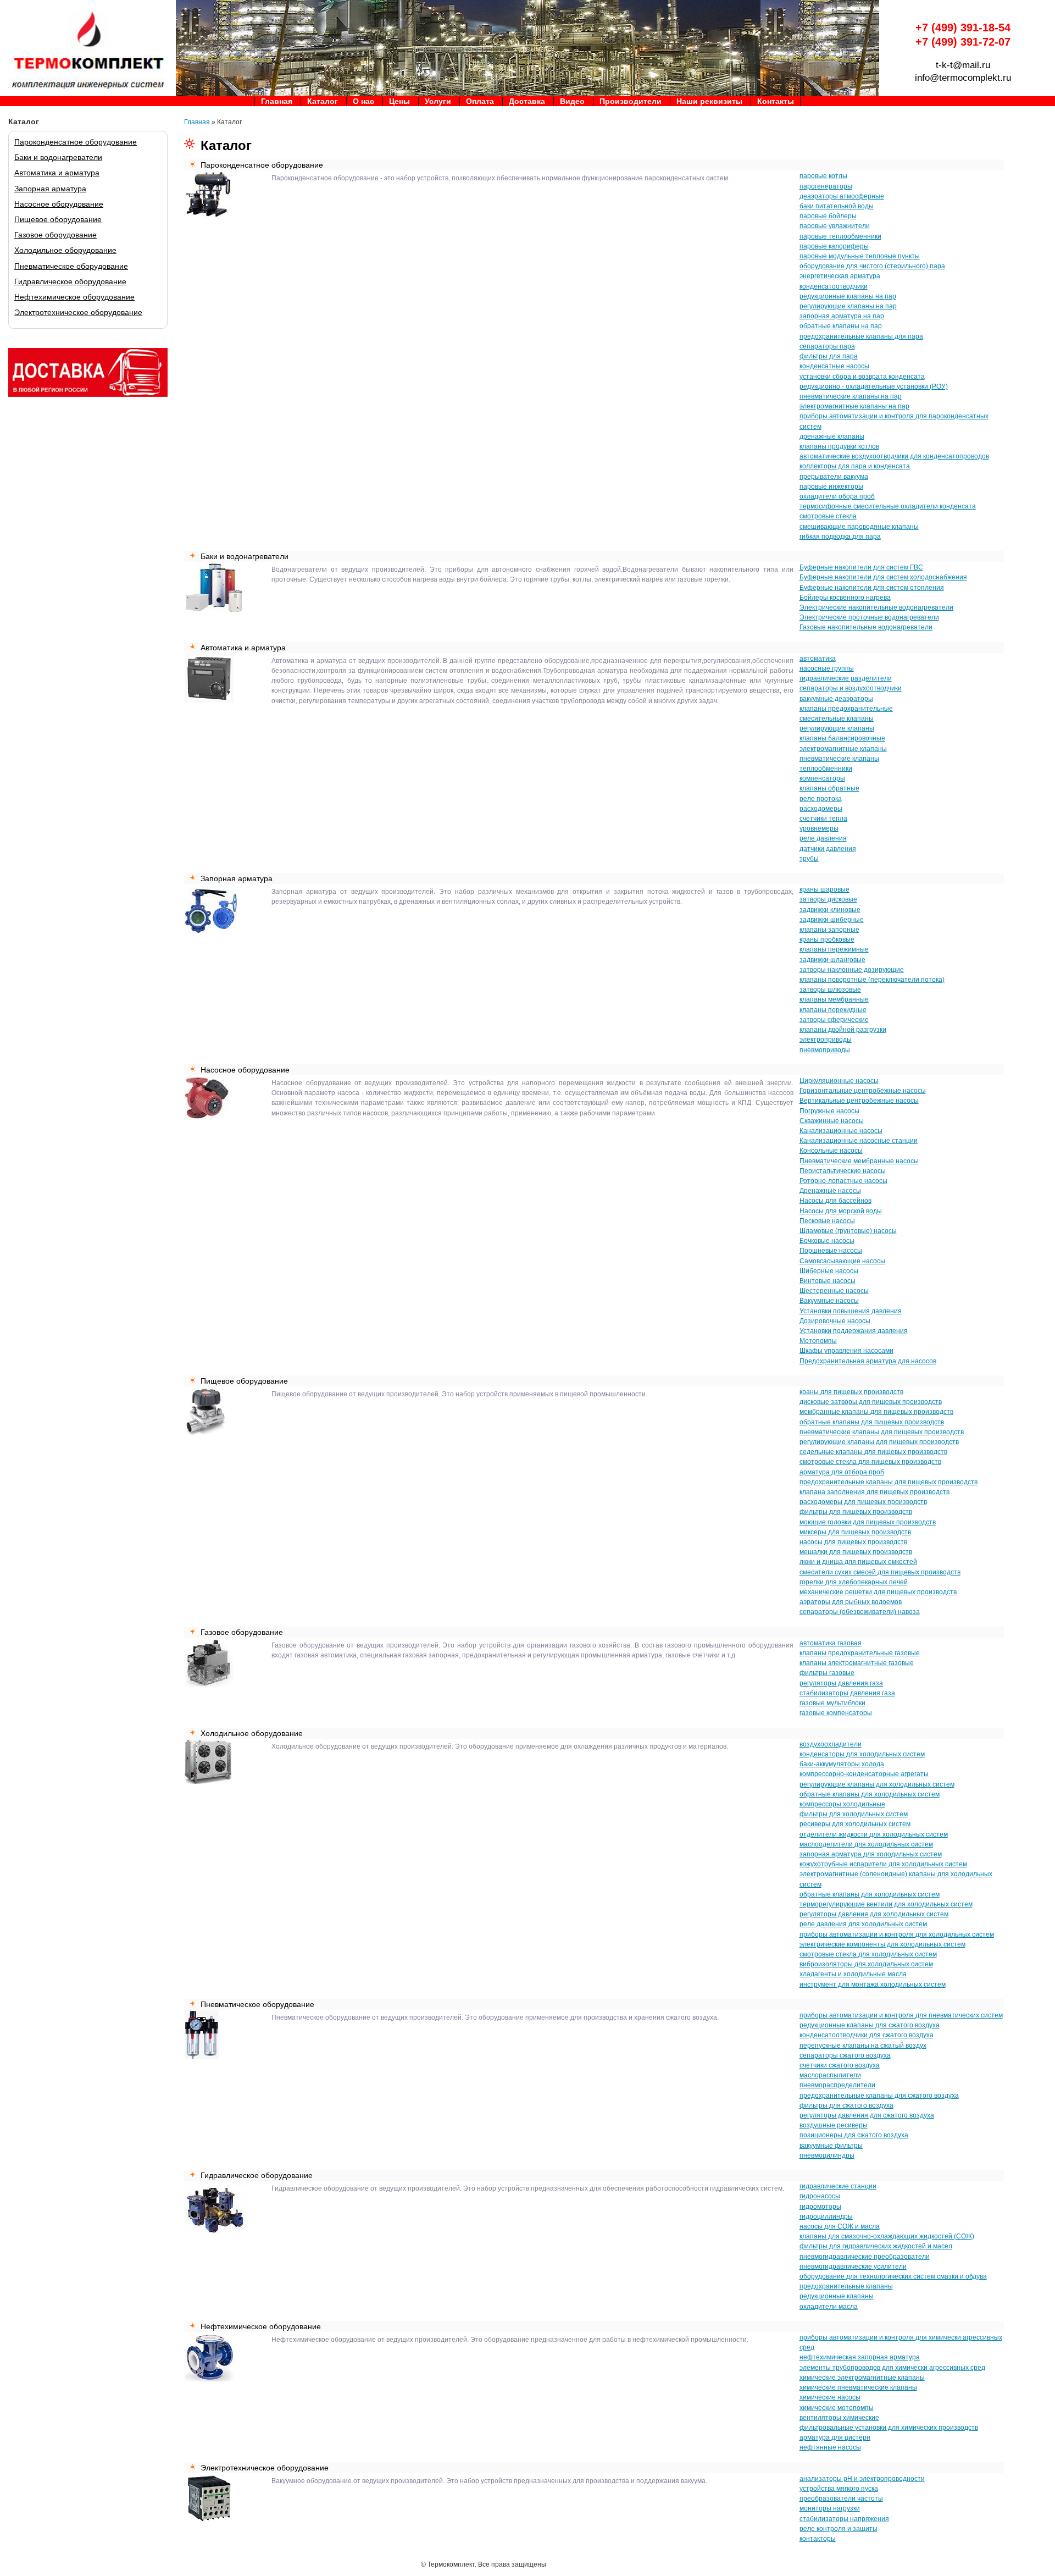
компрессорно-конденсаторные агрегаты (864, 1774)
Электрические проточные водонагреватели (869, 617)
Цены (399, 101)
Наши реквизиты (709, 101)
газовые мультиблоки (832, 1703)
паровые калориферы (834, 246)
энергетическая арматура (840, 276)
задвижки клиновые (830, 910)
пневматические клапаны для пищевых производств (882, 1432)
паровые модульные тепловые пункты (860, 256)
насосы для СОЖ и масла (840, 2226)
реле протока (821, 799)
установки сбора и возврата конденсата (862, 377)
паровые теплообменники (840, 236)
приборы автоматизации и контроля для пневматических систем (901, 2015)
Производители (631, 101)
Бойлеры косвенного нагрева (845, 598)
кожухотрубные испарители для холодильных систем (883, 1864)
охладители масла (829, 2307)
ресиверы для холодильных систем (855, 1824)
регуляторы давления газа (841, 1683)
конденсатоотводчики (834, 286)
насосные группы (827, 668)
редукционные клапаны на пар (848, 296)
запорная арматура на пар (842, 316)
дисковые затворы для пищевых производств (871, 1402)
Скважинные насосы (832, 1121)
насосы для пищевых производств (853, 1542)
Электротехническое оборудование (78, 312)
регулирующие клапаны (837, 728)
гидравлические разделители (846, 678)
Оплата (480, 101)
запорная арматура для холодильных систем (871, 1854)
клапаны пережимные (834, 949)
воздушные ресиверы (834, 2125)
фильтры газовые (827, 1673)
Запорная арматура (50, 189)
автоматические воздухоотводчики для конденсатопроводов (894, 456)
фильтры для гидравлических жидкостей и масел (876, 2246)
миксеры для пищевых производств (855, 1532)
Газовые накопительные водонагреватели (866, 627)
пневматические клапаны (839, 759)
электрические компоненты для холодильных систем (882, 1944)
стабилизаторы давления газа (847, 1693)
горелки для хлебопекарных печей (854, 1582)
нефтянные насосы (830, 2447)
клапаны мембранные (834, 999)
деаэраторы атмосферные (842, 196)
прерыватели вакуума (834, 477)
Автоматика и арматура (57, 173)
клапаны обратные (829, 788)
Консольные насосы (831, 1151)
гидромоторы (820, 2207)
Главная (277, 101)
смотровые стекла (828, 516)
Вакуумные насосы (829, 1301)
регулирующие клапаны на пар (848, 306)
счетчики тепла (823, 819)
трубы (809, 859)
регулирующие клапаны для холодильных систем (877, 1784)
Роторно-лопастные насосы (843, 1181)
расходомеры (821, 809)
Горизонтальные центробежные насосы (863, 1091)
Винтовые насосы (828, 1281)
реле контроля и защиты (839, 2529)
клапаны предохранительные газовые (860, 1653)
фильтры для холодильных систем (854, 1814)
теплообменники (826, 769)
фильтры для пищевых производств (856, 1512)
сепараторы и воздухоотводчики (851, 688)
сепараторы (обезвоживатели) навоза (860, 1612)
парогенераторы (826, 186)
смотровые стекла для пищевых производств (870, 1462)
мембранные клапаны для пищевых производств (876, 1412)
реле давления (823, 838)
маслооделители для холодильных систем (866, 1844)
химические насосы (830, 2397)
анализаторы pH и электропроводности (862, 2479)
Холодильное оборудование (65, 250)
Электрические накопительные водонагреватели (876, 607)
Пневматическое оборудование (71, 266)
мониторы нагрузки (830, 2508)
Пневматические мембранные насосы (859, 1161)
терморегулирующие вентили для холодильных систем (886, 1904)
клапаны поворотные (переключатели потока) (872, 980)
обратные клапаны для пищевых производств (872, 1422)
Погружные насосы (829, 1111)
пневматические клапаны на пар (851, 396)
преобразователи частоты (841, 2498)
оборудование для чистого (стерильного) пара (872, 266)
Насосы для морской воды (841, 1211)
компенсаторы (822, 778)
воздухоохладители (831, 1744)
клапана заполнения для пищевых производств (874, 1492)
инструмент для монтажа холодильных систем (873, 1984)
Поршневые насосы (831, 1251)
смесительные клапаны (837, 718)
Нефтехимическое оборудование (74, 297)
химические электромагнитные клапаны (862, 2378)
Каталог (323, 101)
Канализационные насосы (841, 1131)
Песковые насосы (827, 1221)
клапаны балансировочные (842, 738)
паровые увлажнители (835, 226)
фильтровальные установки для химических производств (889, 2428)
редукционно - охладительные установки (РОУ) (874, 386)
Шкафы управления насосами (846, 1351)
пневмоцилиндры (827, 2155)
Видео (572, 101)
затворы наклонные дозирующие (852, 970)
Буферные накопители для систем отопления (872, 588)
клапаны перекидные (833, 1010)
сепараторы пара (827, 346)
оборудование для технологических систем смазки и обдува (893, 2276)
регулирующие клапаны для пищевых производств (879, 1442)
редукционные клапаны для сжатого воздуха (870, 2025)
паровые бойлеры (828, 216)
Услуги (438, 101)
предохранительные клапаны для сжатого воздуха (879, 2096)
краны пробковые (827, 939)
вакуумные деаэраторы (836, 699)
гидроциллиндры (826, 2216)
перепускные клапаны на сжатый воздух (863, 2046)
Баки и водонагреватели (58, 157)
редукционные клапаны (837, 2296)
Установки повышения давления (851, 1311)
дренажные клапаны (832, 436)
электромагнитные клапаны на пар (854, 406)
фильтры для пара (829, 356)
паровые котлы (823, 176)
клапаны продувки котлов (839, 446)
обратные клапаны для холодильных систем (870, 1794)
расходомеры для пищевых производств (863, 1502)
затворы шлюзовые (830, 990)
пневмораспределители (837, 2085)
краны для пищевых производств (851, 1392)
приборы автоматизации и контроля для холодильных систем (897, 1934)
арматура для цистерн (835, 2437)
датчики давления (828, 849)
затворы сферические (834, 1020)
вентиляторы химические (839, 2418)
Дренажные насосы (830, 1191)
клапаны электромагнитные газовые (857, 1663)
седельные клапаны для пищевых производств (873, 1452)
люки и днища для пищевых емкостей (858, 1562)
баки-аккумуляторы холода (842, 1764)
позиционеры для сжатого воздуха (854, 2135)
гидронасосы (820, 2196)
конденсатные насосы (834, 366)
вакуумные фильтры (831, 2146)
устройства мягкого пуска (839, 2489)
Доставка (527, 101)
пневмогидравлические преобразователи (865, 2257)
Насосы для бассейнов (835, 1201)
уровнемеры (819, 828)
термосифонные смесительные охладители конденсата (888, 506)
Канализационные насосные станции (859, 1141)
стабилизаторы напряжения (844, 2519)
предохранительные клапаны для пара (861, 336)
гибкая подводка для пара (840, 537)
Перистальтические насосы (843, 1171)
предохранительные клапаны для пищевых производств (889, 1482)
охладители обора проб (837, 496)
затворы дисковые (828, 899)
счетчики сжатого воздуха (840, 2065)
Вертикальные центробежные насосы (859, 1101)
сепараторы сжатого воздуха (845, 2055)
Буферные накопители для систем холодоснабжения (883, 577)
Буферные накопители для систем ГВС (861, 567)
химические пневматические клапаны (858, 2387)
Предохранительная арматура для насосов (868, 1361)
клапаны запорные (829, 930)
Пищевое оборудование (58, 219)
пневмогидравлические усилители (853, 2267)
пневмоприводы (825, 1050)
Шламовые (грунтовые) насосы (848, 1231)
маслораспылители (830, 2075)
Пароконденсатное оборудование (76, 142)
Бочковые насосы (827, 1241)
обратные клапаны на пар (841, 326)
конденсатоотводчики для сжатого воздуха (867, 2035)
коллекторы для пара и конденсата (855, 466)
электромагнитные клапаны (843, 749)
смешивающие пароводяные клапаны (859, 527)
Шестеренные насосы (834, 1291)
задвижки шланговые (832, 960)
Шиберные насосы (829, 1271)
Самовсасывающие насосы (842, 1261)
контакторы (818, 2539)
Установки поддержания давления (854, 1331)
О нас (363, 101)
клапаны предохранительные (846, 709)
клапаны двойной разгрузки (843, 1030)
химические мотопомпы (837, 2408)
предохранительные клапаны (846, 2286)
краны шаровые (824, 889)
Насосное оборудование (59, 204)
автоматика (818, 659)
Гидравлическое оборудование (70, 281)
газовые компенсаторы (836, 1713)
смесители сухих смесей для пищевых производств (880, 1572)
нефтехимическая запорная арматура (860, 2357)
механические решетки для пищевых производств (878, 1592)
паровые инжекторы (831, 487)
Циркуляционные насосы (839, 1081)
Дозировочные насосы (835, 1321)
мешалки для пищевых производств (856, 1552)
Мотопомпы (818, 1341)
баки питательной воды (837, 206)
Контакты (776, 101)
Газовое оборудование (55, 235)
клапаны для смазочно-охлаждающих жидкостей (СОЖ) (887, 2236)
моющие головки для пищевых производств (868, 1522)
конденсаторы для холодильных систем (862, 1754)
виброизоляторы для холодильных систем (866, 1964)
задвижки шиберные (832, 920)
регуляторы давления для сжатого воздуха (867, 2115)
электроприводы (826, 1040)
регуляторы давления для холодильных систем (874, 1914)
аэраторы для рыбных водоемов (851, 1602)
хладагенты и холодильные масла (853, 1974)
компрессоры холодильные (842, 1804)
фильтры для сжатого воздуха (846, 2105)
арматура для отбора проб (842, 1472)
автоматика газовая (831, 1643)
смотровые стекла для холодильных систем (868, 1954)
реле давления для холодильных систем (863, 1924)
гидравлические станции (838, 2186)
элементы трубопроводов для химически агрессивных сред (892, 2368)
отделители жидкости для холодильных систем (874, 1834)
